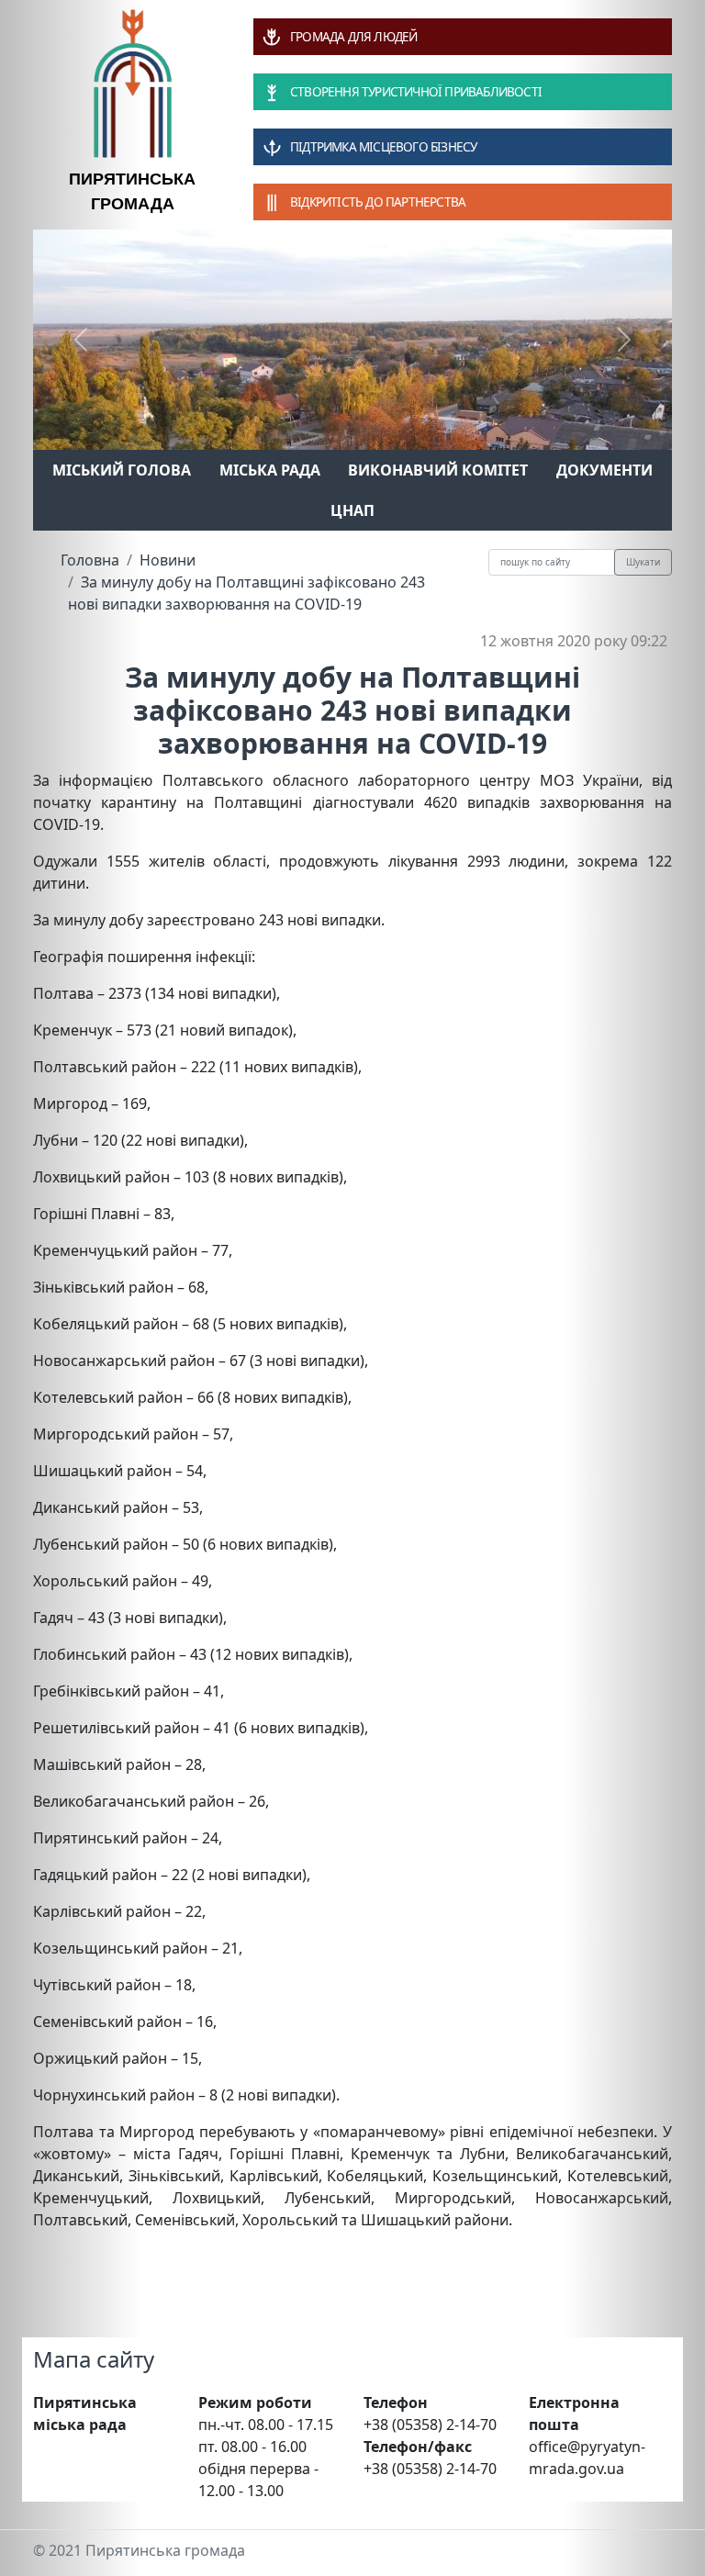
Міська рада (270, 470)
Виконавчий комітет (438, 470)
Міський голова (122, 470)
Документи (604, 470)
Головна (90, 560)
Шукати (643, 562)
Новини (168, 560)
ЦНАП (352, 510)
